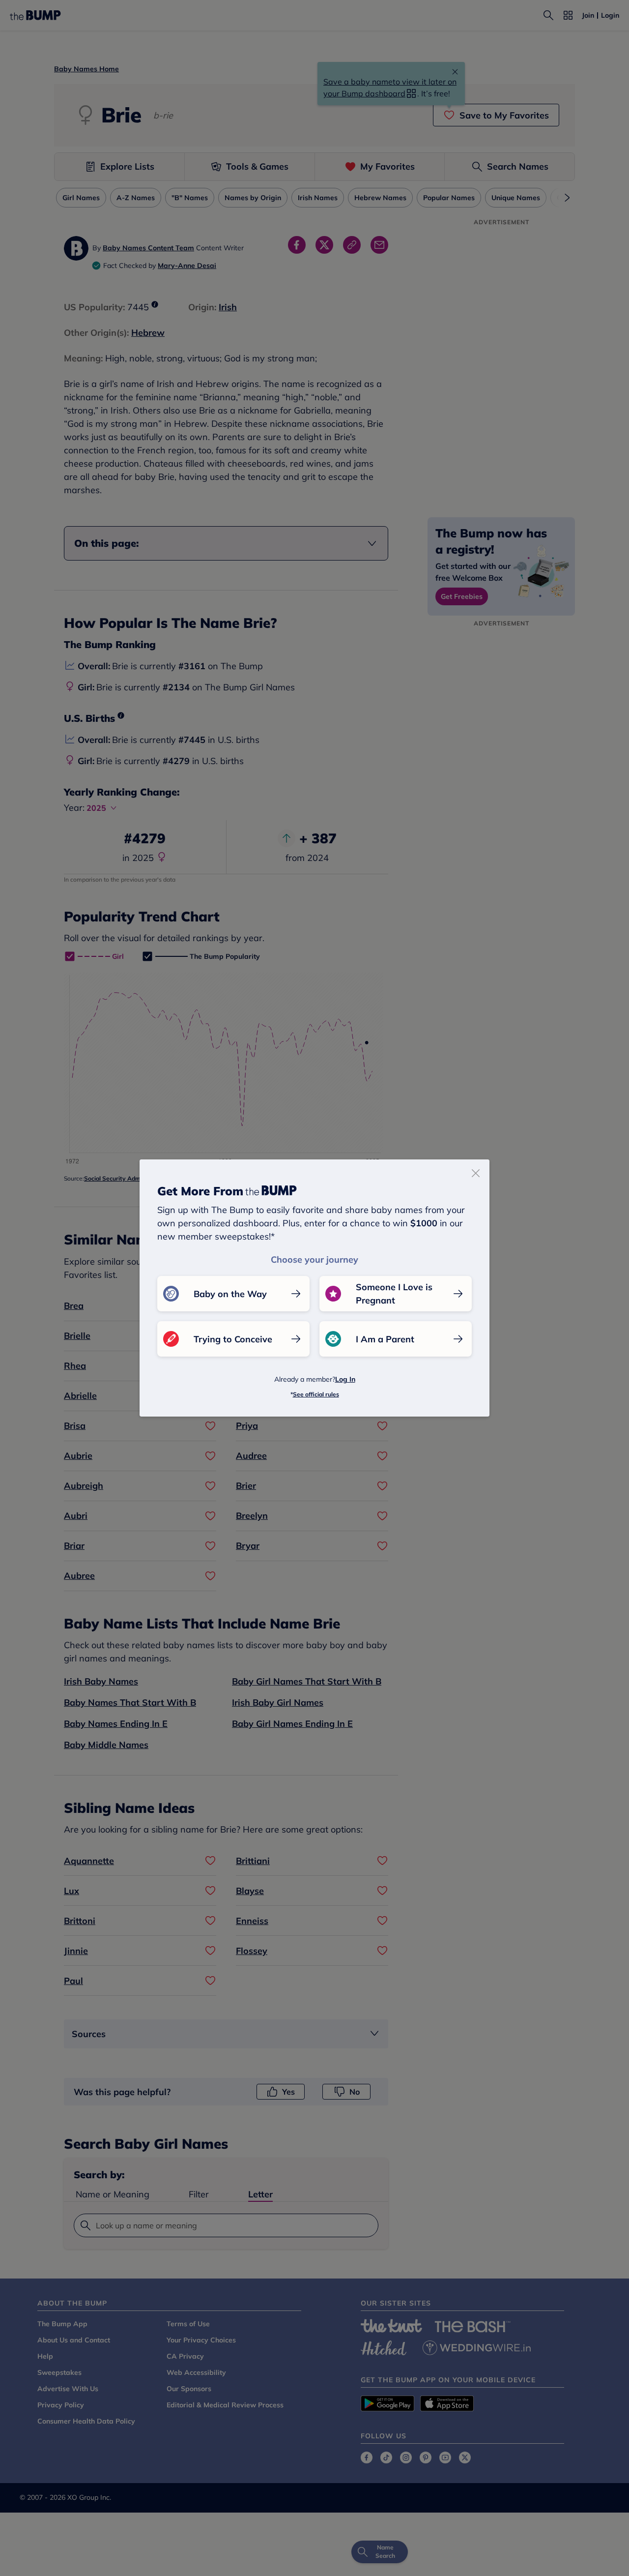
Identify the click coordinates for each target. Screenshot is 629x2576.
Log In (345, 1379)
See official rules (316, 1394)
